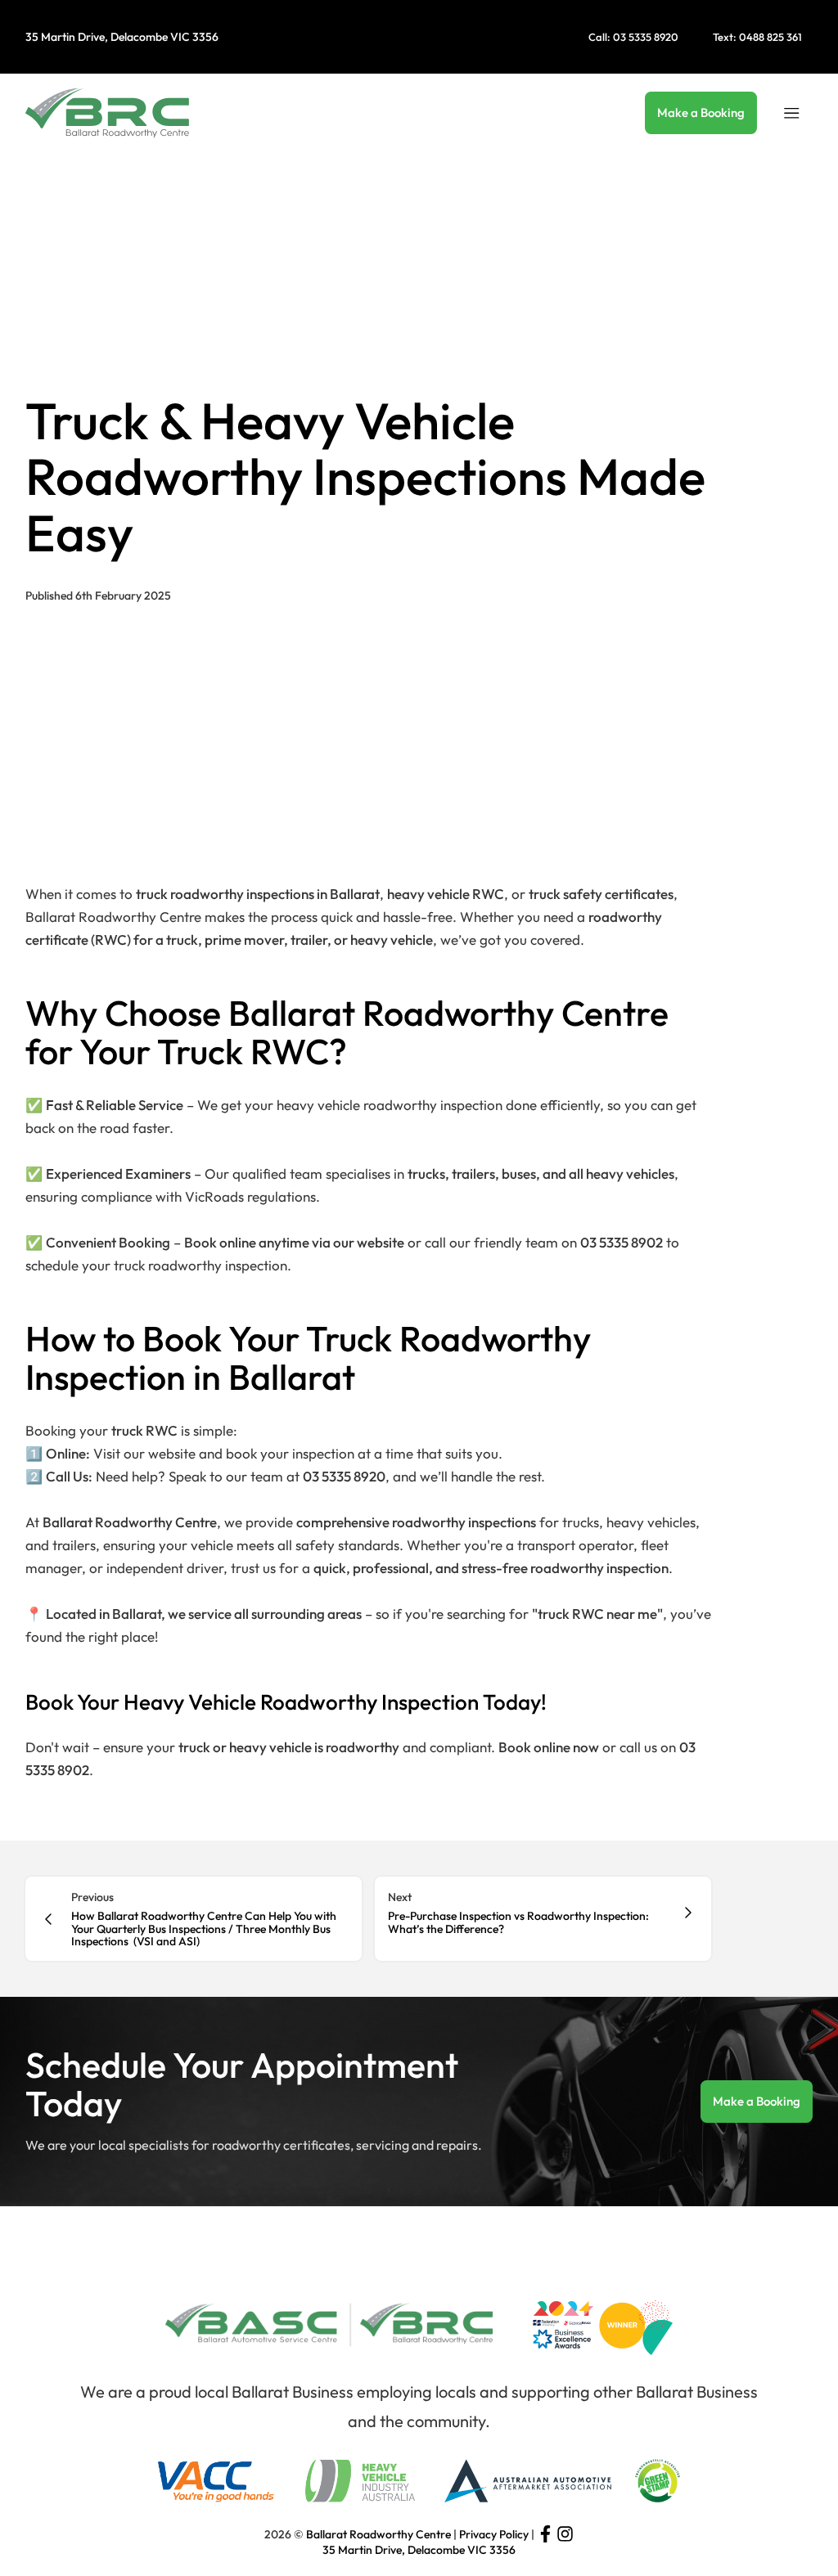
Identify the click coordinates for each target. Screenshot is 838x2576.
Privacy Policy (494, 2534)
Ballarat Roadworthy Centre (378, 2534)
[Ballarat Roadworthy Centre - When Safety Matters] (107, 113)
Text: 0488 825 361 (757, 37)
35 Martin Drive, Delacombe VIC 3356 (122, 37)
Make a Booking (701, 112)
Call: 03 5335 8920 (633, 37)
